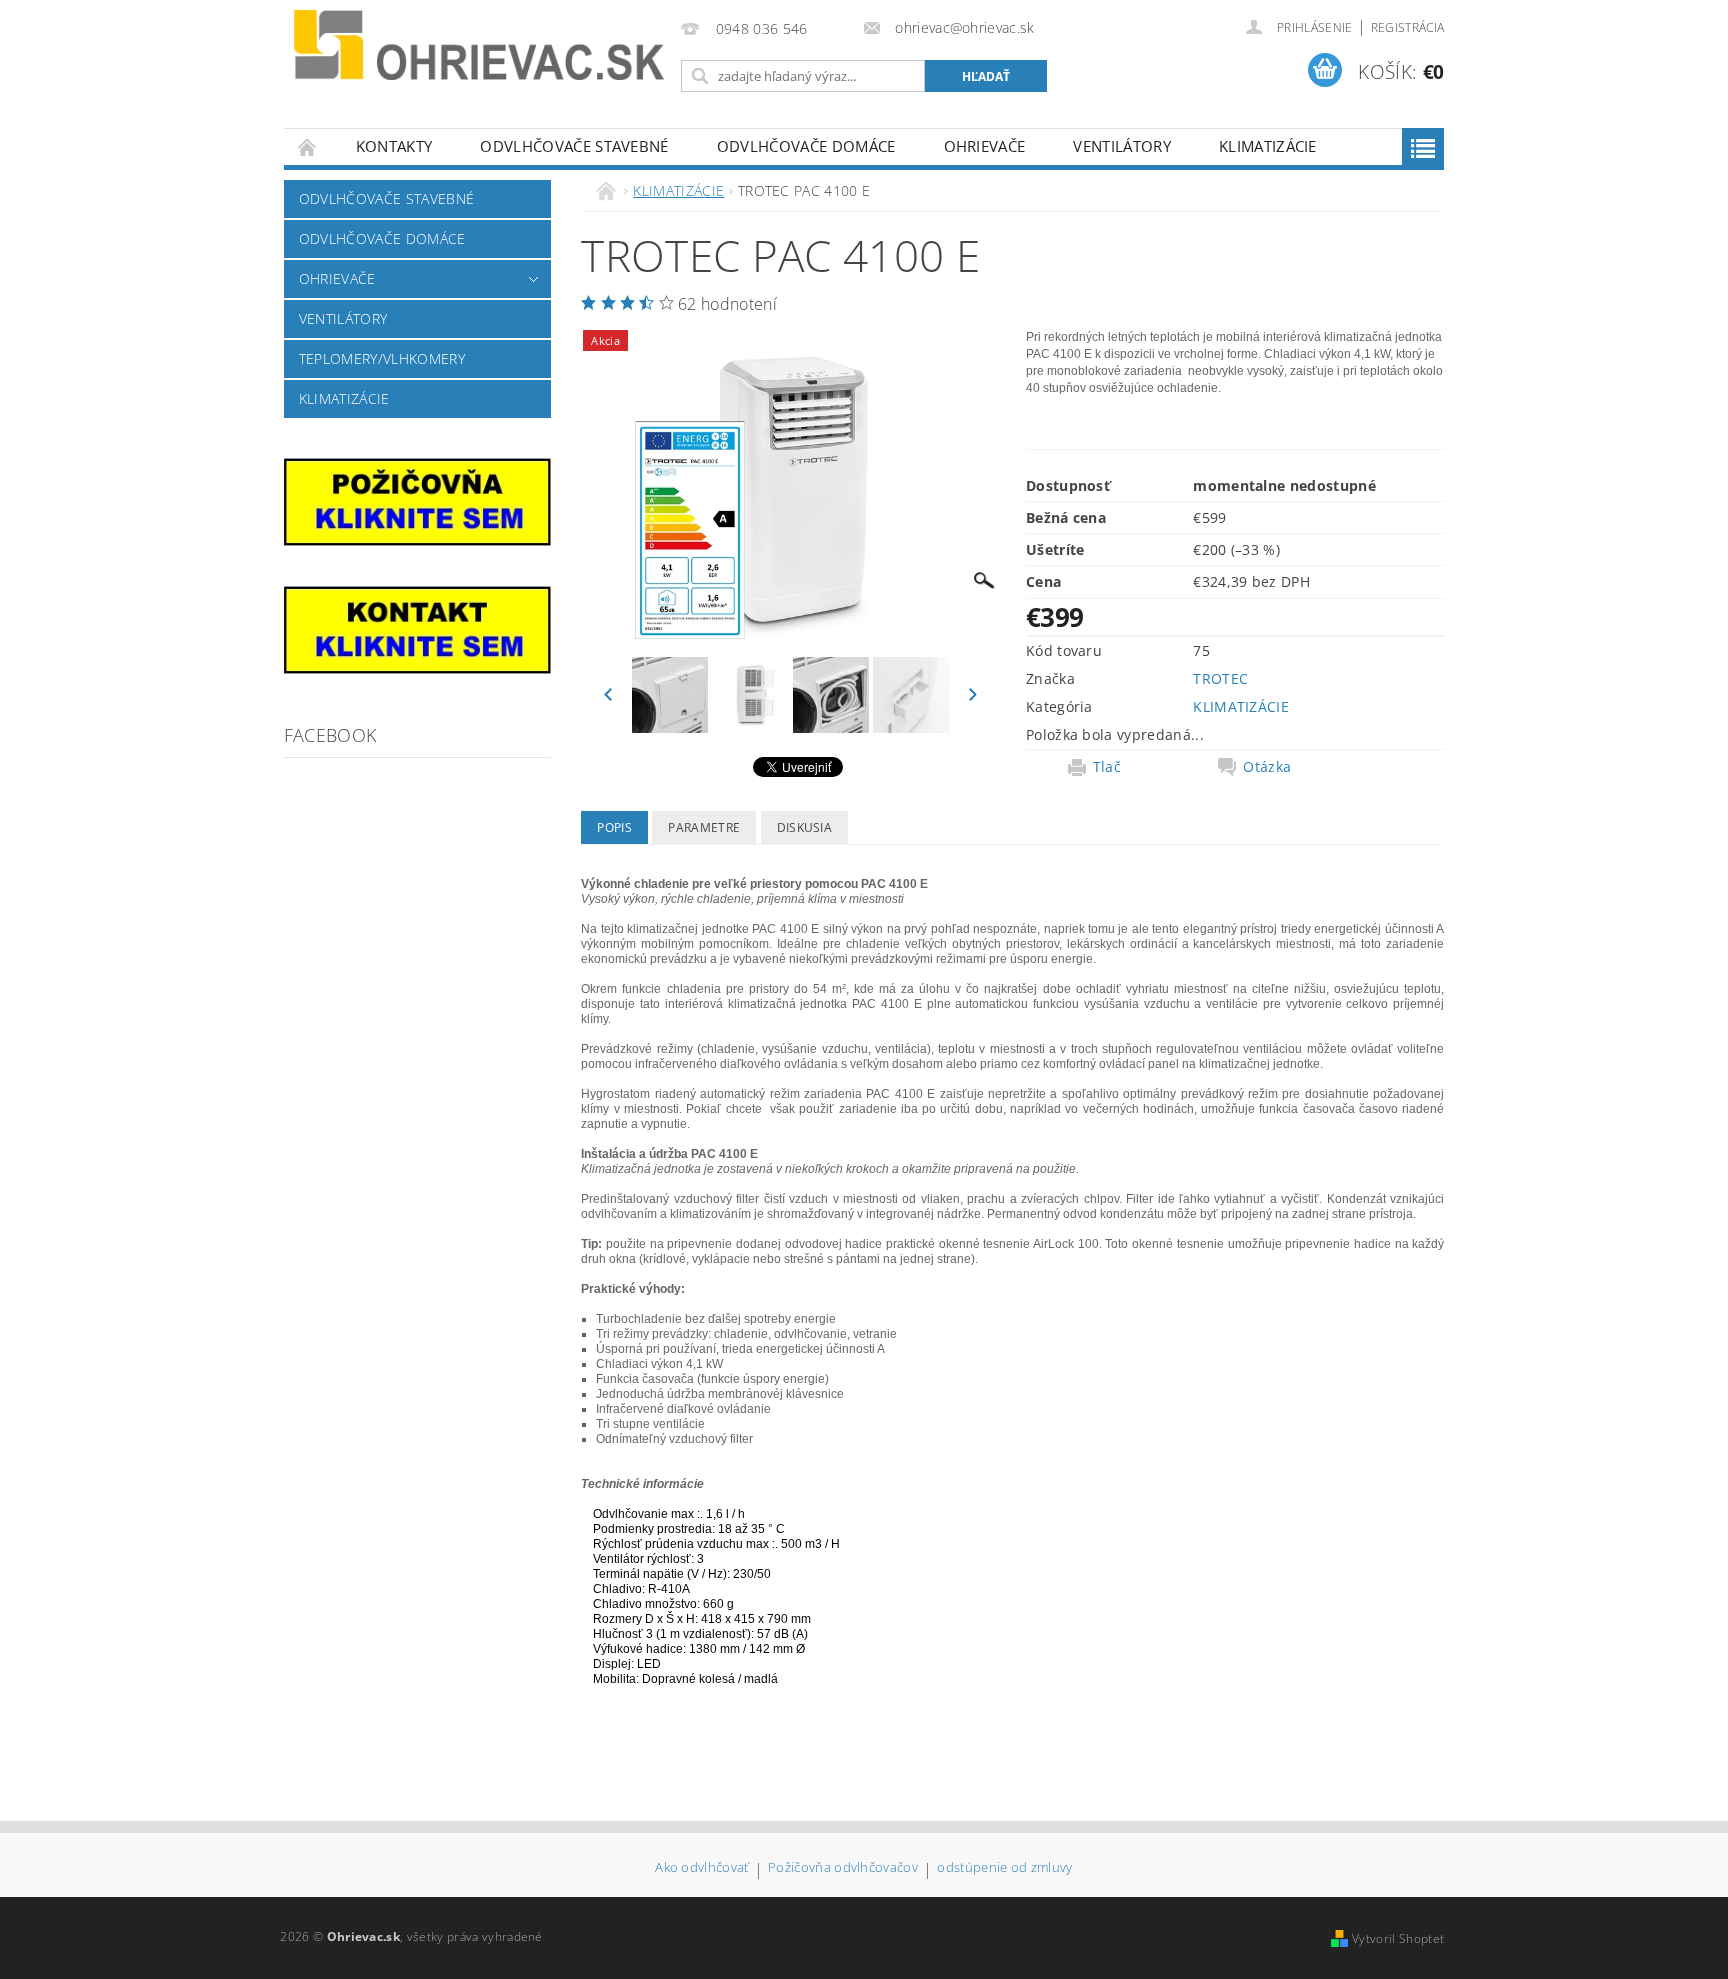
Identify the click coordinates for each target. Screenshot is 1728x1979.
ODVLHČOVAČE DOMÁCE (806, 146)
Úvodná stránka (308, 146)
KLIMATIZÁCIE (1268, 146)
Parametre (704, 827)
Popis (614, 827)
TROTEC (1220, 678)
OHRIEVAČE (985, 146)
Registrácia (1408, 27)
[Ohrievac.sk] (479, 45)
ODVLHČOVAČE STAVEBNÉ (574, 146)
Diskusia (805, 827)
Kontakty (394, 146)
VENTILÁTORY (1122, 146)
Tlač (1107, 767)
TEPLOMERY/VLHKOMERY (382, 358)
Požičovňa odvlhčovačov (843, 1868)
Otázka (1267, 767)
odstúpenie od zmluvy (1004, 1868)
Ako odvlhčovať (701, 1868)
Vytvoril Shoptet (1398, 1938)
